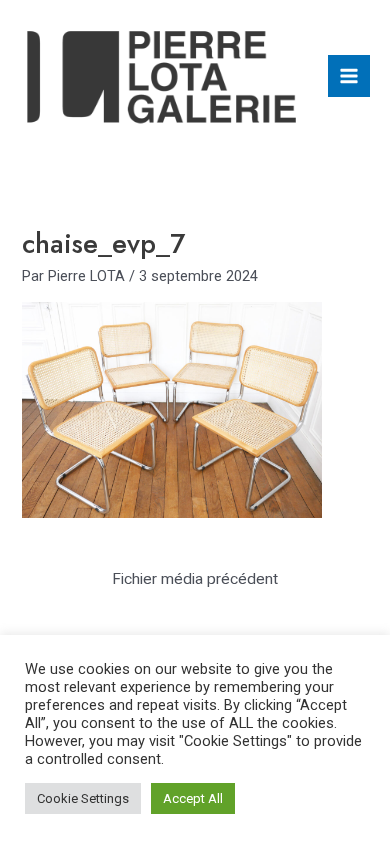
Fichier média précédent (195, 579)
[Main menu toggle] (349, 76)
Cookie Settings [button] (83, 798)
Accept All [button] (193, 798)
